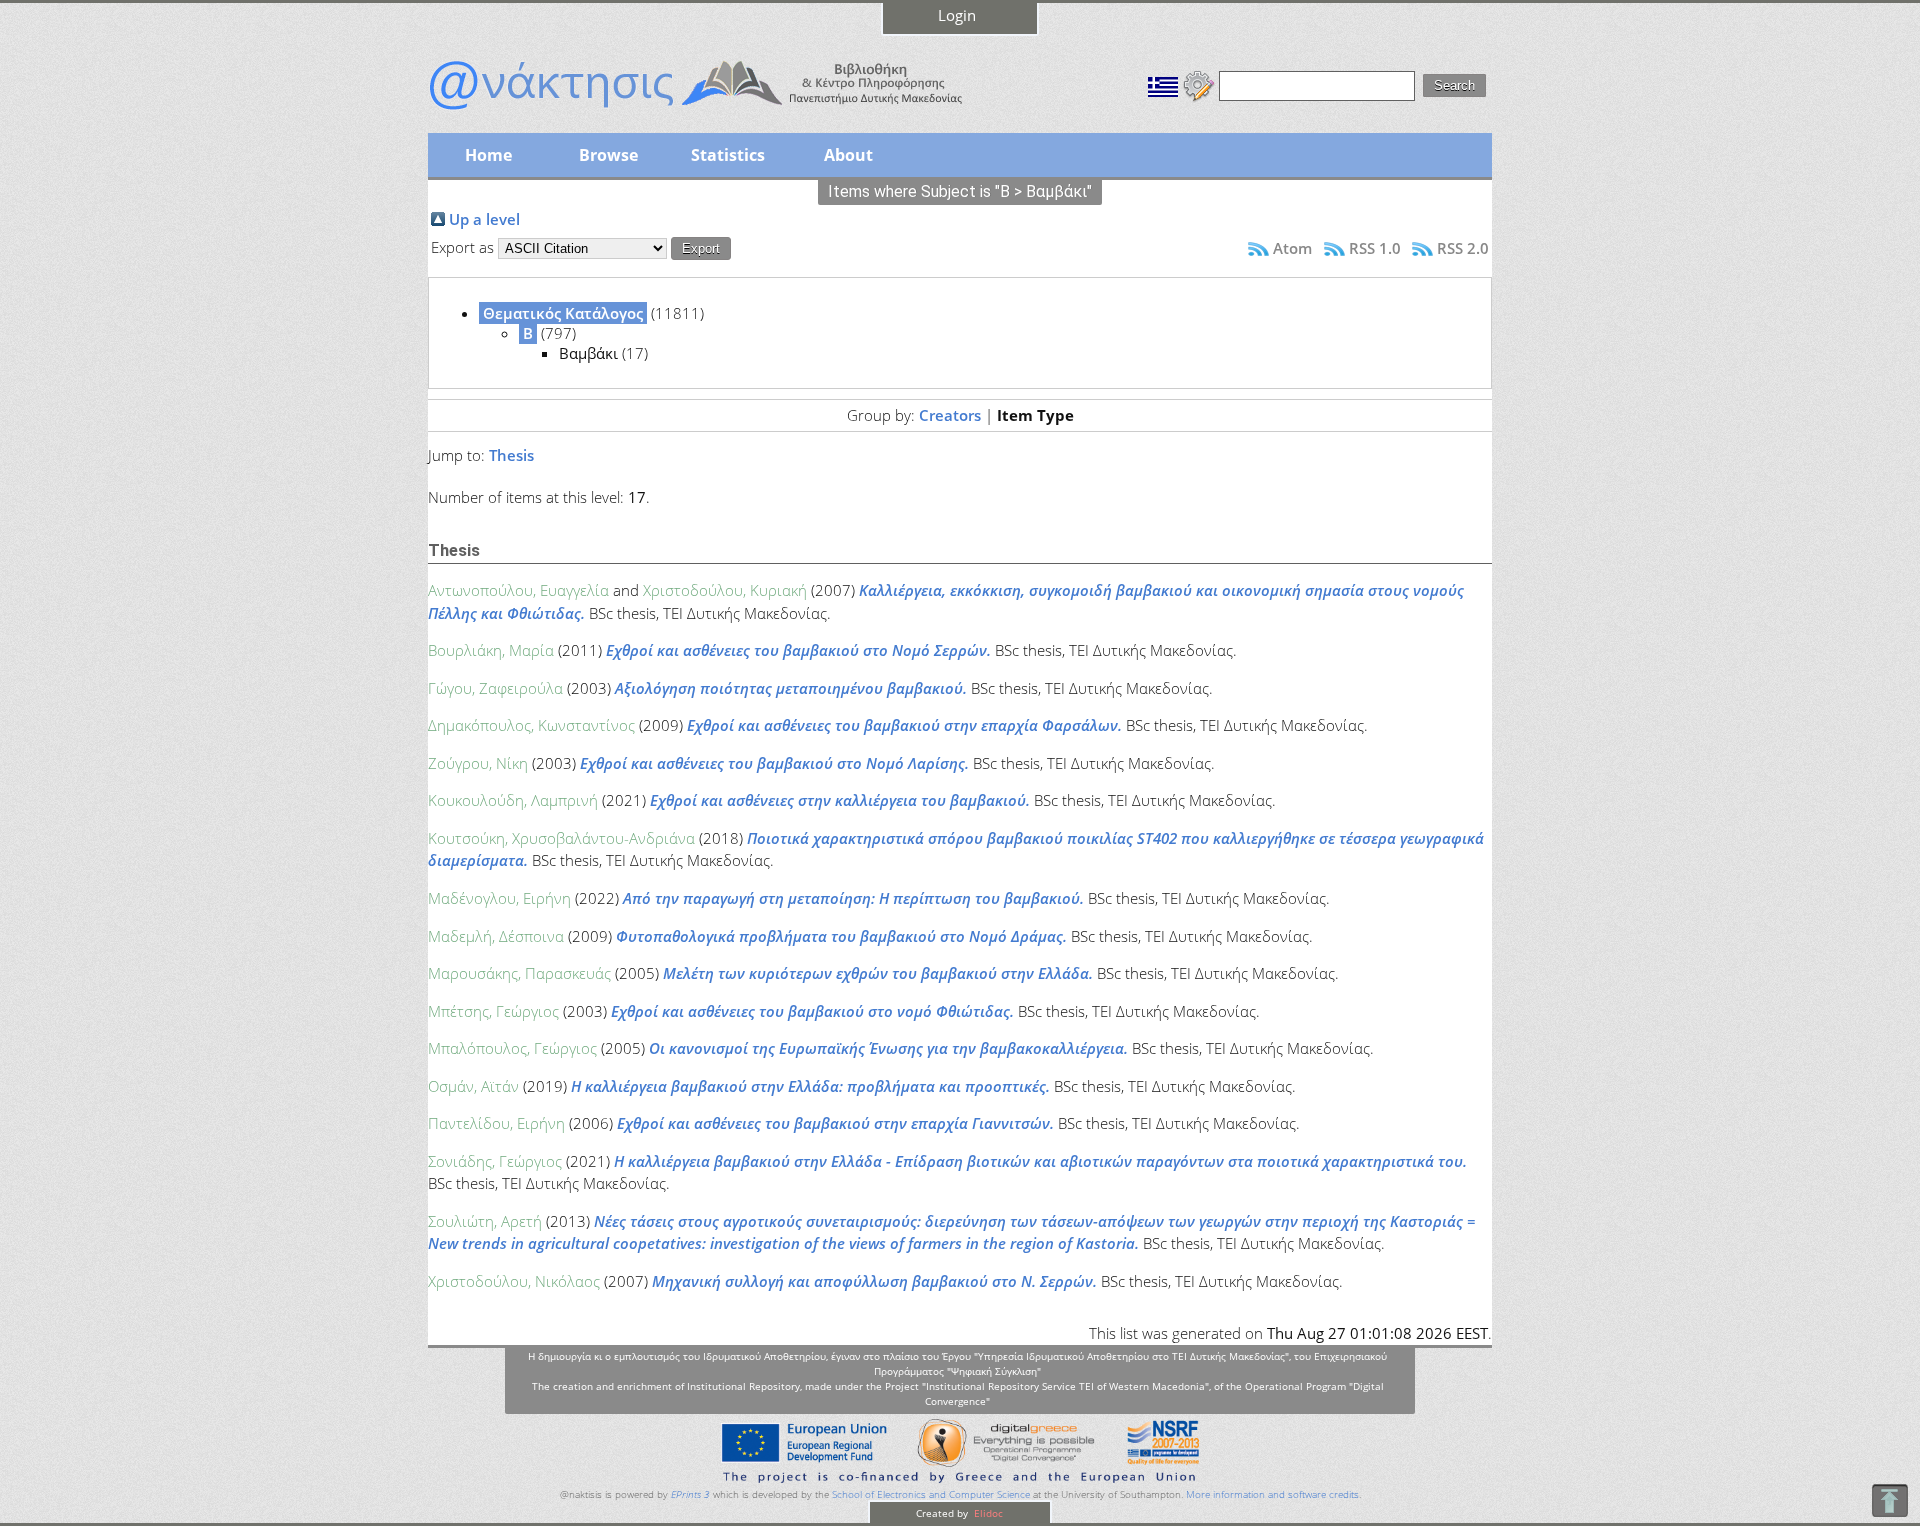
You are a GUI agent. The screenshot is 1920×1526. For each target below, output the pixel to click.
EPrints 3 (690, 1494)
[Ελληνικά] (1163, 84)
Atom (1292, 248)
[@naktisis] (728, 112)
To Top (1889, 1500)
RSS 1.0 (1375, 248)
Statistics (728, 155)
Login (957, 15)
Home (488, 155)
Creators (950, 415)
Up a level (484, 219)
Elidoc (987, 1513)
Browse (608, 155)
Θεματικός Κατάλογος (563, 313)
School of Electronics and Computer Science (931, 1494)
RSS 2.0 (1463, 248)
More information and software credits (1272, 1494)
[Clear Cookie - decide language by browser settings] (1199, 84)
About (848, 155)
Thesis (511, 455)
